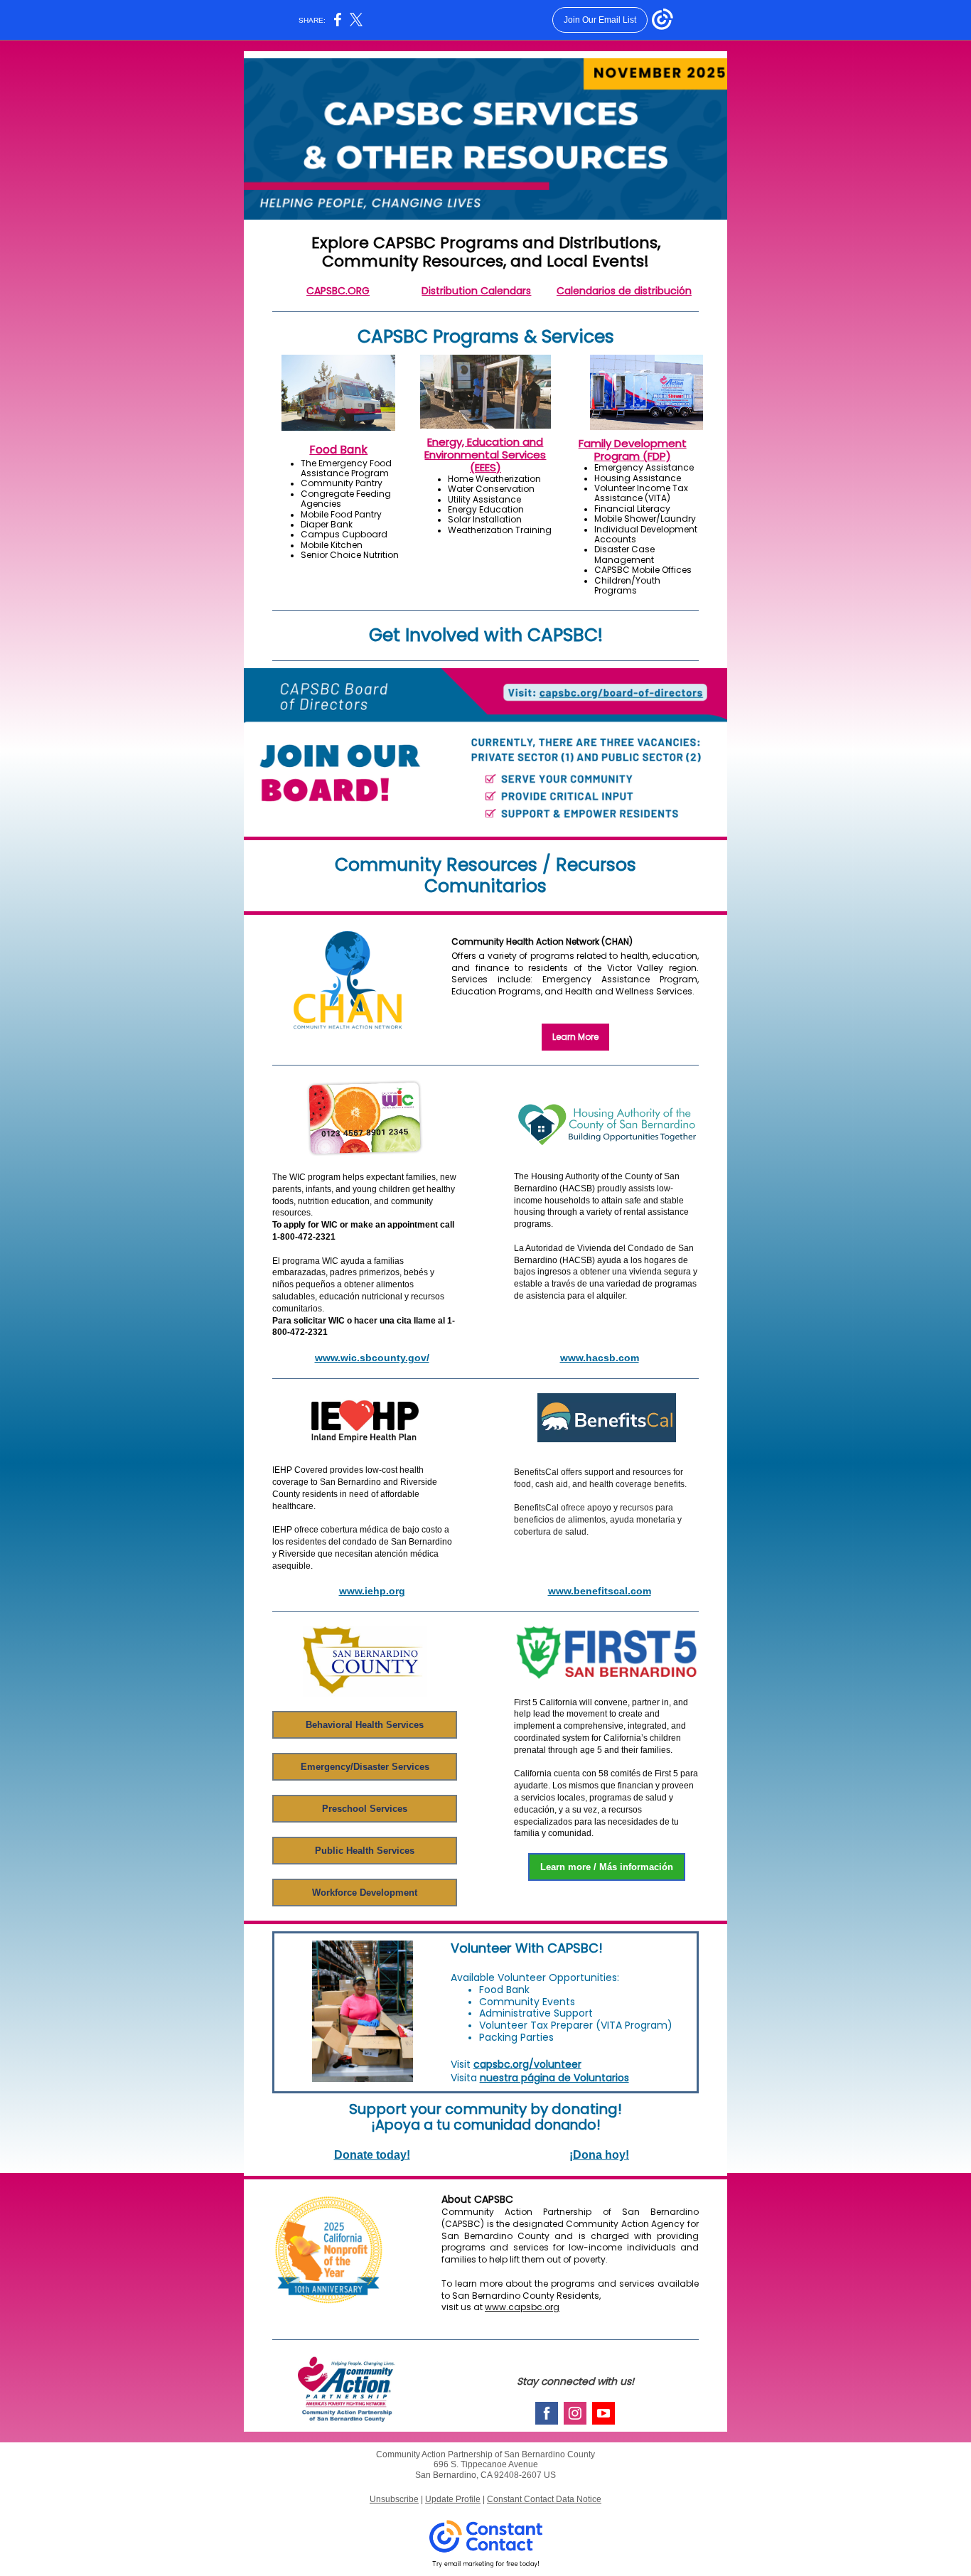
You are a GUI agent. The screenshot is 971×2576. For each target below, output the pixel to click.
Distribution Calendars (476, 291)
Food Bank (338, 450)
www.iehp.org (372, 1591)
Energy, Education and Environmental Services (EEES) (485, 455)
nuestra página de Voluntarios (554, 2078)
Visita (465, 2078)
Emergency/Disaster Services (365, 1767)
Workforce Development (365, 1893)
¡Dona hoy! (599, 2155)
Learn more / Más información (607, 1867)
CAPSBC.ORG (338, 291)
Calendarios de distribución (624, 291)
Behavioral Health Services (365, 1725)
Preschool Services (365, 1809)
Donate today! (372, 2155)
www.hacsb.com (600, 1358)
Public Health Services (365, 1851)
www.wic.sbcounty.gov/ (372, 1358)
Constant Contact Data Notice (544, 2499)
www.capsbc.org (522, 2307)
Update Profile (453, 2499)
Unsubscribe (394, 2499)
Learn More (575, 1037)
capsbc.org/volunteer (527, 2064)
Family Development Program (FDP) (633, 450)
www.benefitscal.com (600, 1591)
